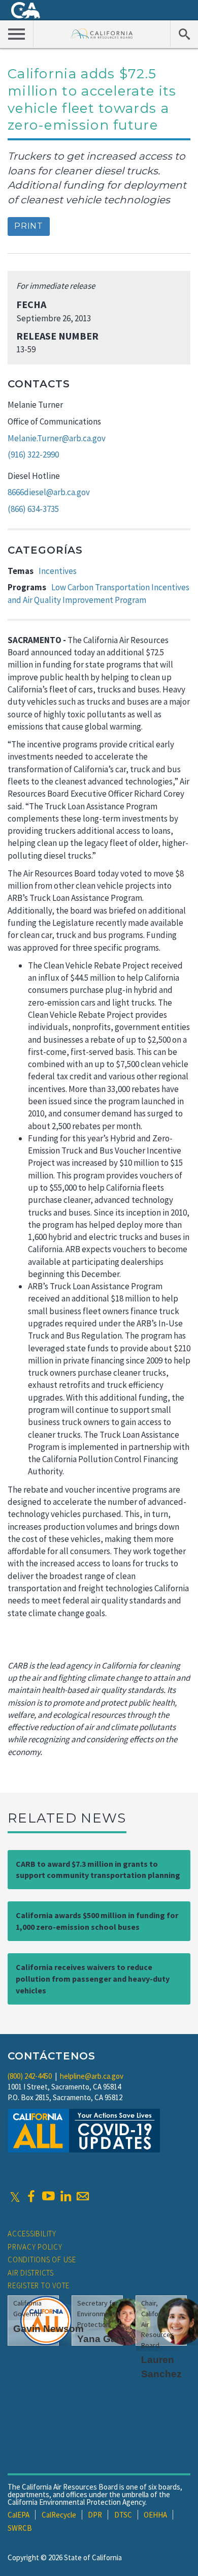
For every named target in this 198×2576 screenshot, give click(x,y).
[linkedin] (65, 2196)
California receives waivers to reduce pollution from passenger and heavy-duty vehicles (93, 1979)
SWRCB (20, 2528)
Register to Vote (39, 2285)
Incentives (58, 571)
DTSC (123, 2515)
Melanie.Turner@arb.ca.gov (57, 438)
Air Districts (31, 2273)
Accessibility (32, 2234)
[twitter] (15, 2196)
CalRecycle (59, 2515)
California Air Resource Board (102, 33)
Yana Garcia (105, 2339)
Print (29, 226)
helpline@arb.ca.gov (92, 2076)
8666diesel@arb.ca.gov (49, 492)
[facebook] (31, 2196)
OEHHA (155, 2515)
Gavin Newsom (48, 2329)
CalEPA (19, 2515)
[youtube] (48, 2196)
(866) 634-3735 (33, 509)
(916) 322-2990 (33, 454)
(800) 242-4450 (30, 2076)
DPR (95, 2515)
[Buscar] (184, 34)
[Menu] (17, 34)
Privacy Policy (35, 2247)
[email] (83, 2196)
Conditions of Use (42, 2260)
